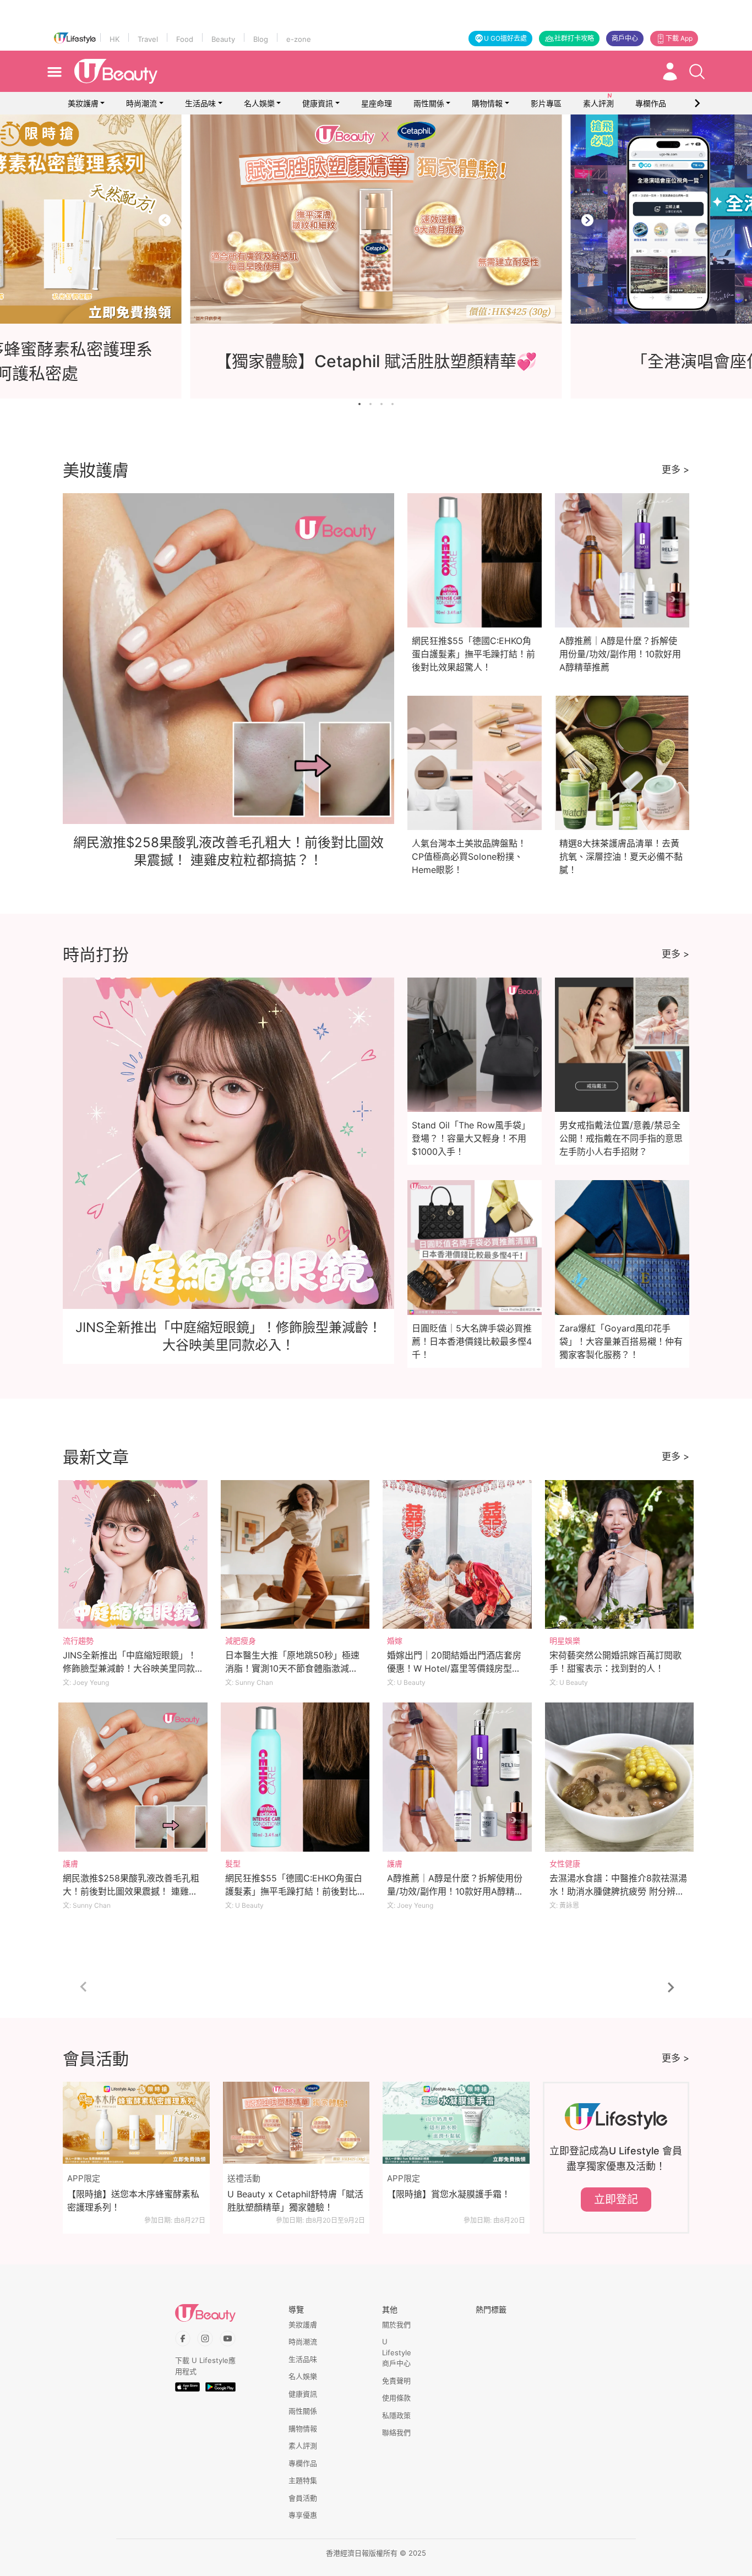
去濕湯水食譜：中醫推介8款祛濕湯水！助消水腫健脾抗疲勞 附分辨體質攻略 (618, 1891)
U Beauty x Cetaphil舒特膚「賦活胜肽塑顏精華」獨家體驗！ (295, 2201)
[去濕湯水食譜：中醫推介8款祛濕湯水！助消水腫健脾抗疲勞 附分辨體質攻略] (620, 1777)
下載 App (679, 38)
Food (185, 39)
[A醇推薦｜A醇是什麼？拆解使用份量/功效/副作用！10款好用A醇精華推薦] (457, 1777)
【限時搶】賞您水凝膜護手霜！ (449, 2194)
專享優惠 (303, 2515)
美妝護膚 (83, 103)
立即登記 (616, 2200)
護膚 (70, 1863)
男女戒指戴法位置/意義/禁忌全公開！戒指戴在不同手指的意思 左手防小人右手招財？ (621, 1138)
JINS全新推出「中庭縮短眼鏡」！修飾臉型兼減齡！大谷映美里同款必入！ (130, 1668)
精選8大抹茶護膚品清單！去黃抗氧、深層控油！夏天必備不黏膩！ (621, 856)
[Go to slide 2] (370, 404)
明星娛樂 (565, 1641)
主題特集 (303, 2480)
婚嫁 (395, 1641)
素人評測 (303, 2446)
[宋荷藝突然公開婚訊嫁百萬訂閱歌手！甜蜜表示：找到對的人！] (620, 1555)
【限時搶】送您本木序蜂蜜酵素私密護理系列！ (133, 2201)
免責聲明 (396, 2381)
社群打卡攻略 (574, 38)
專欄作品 (303, 2463)
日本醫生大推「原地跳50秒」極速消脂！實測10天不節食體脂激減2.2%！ (292, 1668)
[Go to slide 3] (382, 404)
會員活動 (303, 2498)
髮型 (233, 1863)
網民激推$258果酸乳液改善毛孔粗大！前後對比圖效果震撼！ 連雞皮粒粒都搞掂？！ (131, 1891)
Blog (261, 39)
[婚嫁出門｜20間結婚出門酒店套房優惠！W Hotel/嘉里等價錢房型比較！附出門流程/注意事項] (457, 1555)
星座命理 (377, 103)
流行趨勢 (78, 1641)
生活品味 (200, 103)
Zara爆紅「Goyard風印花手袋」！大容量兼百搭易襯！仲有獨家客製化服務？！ (621, 1341)
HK (115, 39)
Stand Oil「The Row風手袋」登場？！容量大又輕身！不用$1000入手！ (471, 1138)
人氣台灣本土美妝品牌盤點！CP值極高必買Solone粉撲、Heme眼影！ (469, 856)
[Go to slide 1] (359, 404)
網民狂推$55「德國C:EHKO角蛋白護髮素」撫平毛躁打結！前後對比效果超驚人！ (473, 654)
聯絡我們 (396, 2432)
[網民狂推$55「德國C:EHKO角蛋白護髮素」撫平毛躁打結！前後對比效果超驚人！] (295, 1777)
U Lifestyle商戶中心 (397, 2352)
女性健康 (565, 1863)
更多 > (675, 470)
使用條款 (396, 2398)
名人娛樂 (259, 103)
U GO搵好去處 (505, 38)
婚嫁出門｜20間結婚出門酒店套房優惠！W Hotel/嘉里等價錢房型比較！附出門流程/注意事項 (454, 1668)
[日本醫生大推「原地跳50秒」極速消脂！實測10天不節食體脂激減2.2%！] (295, 1555)
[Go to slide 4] (393, 404)
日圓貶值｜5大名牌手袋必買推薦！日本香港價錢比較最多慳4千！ (472, 1341)
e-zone (299, 39)
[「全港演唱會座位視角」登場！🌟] (376, 219)
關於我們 (396, 2324)
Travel (148, 39)
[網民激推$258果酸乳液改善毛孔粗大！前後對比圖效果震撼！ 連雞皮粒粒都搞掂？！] (133, 1777)
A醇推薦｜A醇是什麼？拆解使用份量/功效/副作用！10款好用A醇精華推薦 (620, 654)
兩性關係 (429, 103)
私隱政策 (396, 2415)
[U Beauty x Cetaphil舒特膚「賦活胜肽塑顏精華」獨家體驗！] (296, 2123)
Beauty (223, 39)
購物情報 (487, 103)
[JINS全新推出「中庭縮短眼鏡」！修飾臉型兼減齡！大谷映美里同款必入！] (133, 1555)
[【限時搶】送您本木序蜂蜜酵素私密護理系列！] (136, 2123)
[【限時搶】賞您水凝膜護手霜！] (456, 2123)
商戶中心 (625, 38)
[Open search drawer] (697, 72)
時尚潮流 (141, 103)
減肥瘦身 (241, 1641)
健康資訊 (318, 103)
